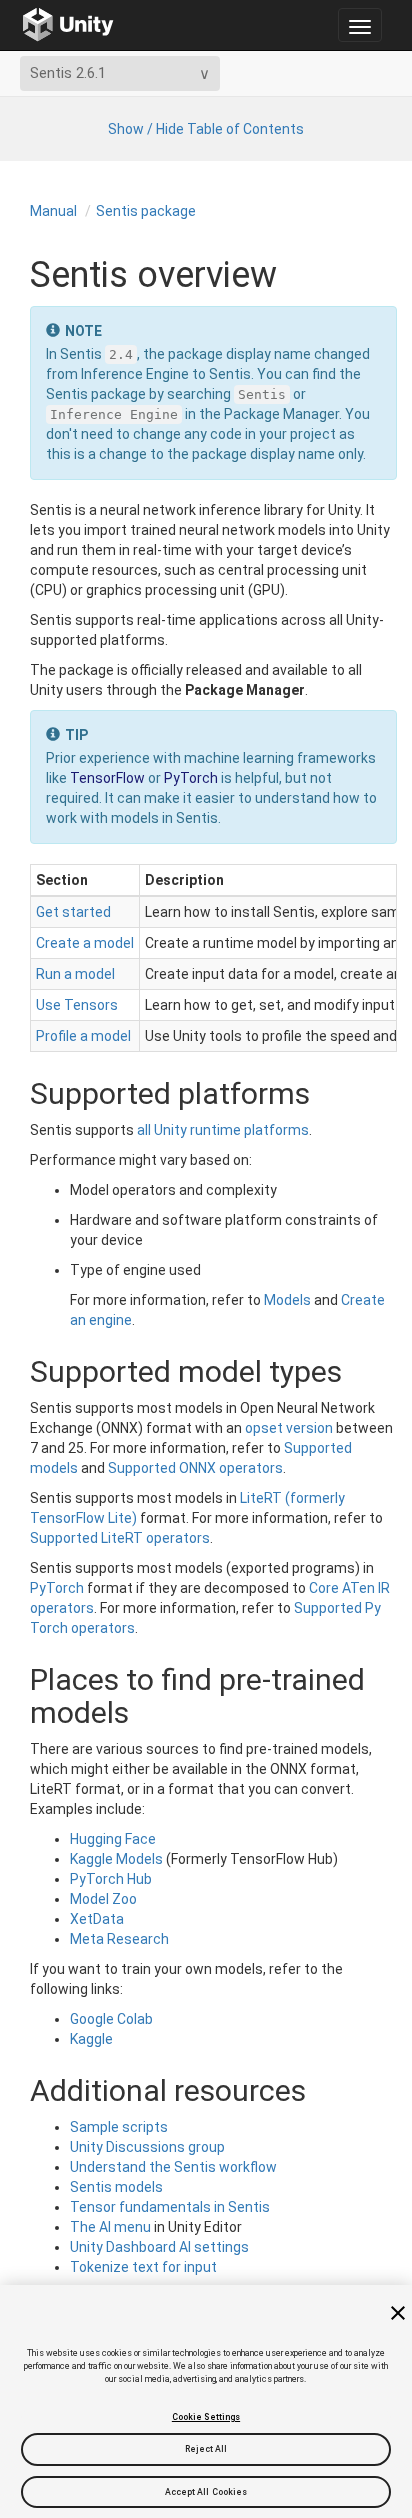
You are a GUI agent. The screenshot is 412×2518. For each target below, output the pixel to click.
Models (287, 1300)
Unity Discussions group (147, 2147)
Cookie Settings (206, 2417)
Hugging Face (113, 1839)
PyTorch (191, 778)
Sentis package (146, 211)
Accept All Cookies (206, 2492)
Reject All (206, 2449)
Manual (53, 211)
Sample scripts (119, 2127)
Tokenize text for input (143, 2267)
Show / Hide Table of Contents (206, 129)
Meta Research (119, 1939)
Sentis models (116, 2187)
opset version (289, 1428)
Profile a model (83, 1036)
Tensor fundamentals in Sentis (170, 2207)
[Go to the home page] (68, 25)
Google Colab (111, 2019)
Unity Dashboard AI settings (159, 2247)
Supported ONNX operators (195, 1468)
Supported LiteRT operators (120, 1538)
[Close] (398, 2313)
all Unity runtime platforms (223, 1130)
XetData (97, 1919)
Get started (73, 912)
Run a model (75, 974)
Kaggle (91, 2039)
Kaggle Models (116, 1859)
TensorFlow (107, 778)
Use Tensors (77, 1005)
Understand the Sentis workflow (173, 2167)
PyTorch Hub (111, 1879)
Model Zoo (103, 1899)
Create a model (85, 943)
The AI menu (110, 2227)
